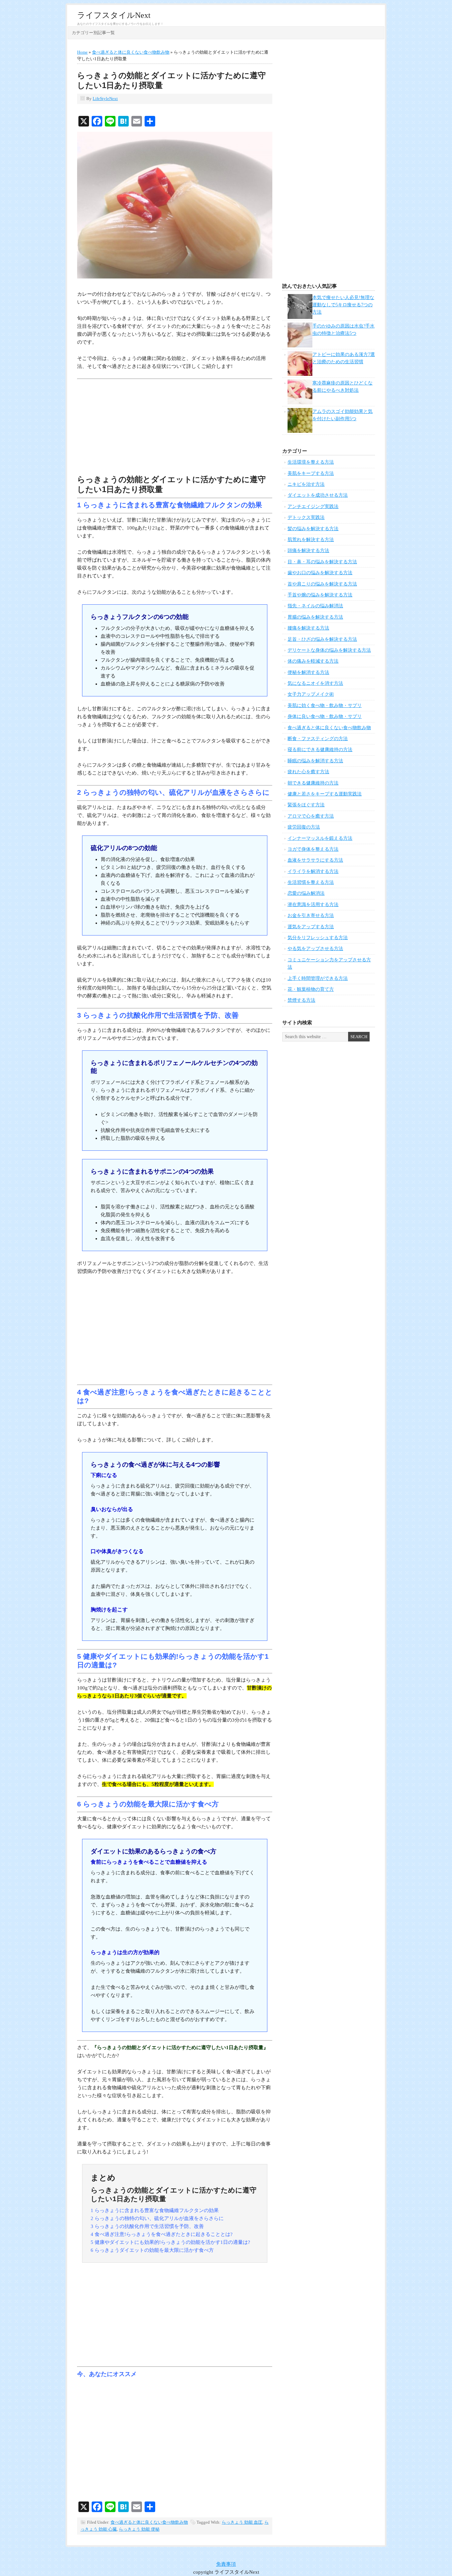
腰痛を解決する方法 (308, 628)
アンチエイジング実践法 (313, 506)
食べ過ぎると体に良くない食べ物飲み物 (149, 2522)
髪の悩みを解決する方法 (313, 529)
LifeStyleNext (105, 99)
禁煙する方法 (301, 1000)
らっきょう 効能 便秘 (139, 2529)
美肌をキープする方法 (311, 473)
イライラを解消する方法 (313, 871)
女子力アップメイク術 (311, 694)
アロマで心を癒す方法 (311, 816)
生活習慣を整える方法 (311, 882)
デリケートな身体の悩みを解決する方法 (329, 650)
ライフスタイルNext (114, 15)
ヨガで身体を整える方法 (313, 849)
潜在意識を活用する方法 (313, 905)
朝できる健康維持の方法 (313, 783)
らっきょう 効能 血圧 (242, 2522)
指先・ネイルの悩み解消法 (315, 606)
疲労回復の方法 (304, 827)
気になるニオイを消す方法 (315, 683)
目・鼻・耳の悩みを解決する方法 (322, 562)
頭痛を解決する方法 (308, 551)
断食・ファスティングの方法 (318, 739)
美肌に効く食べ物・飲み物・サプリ (325, 706)
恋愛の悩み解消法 (306, 893)
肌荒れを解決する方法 (311, 540)
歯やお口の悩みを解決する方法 (320, 573)
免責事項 (226, 2564)
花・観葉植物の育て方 (311, 989)
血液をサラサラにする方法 (315, 860)
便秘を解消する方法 (308, 672)
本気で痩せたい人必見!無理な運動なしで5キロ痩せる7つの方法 (343, 305)
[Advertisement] (175, 428)
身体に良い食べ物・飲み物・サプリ (325, 716)
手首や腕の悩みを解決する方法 (320, 595)
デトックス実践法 (306, 517)
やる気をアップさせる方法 (315, 949)
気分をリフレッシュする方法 (318, 938)
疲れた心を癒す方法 (308, 772)
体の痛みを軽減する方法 (313, 661)
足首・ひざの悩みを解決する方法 (322, 639)
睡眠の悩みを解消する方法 (315, 761)
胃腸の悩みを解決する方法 (315, 617)
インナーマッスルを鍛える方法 (320, 838)
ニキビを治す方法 (306, 484)
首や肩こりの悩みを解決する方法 (322, 584)
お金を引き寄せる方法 (311, 915)
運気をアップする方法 (311, 927)
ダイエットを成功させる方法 (318, 495)
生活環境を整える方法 (311, 462)
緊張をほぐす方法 (306, 805)
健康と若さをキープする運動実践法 (325, 794)
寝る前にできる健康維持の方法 (320, 750)
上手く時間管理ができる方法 (318, 978)
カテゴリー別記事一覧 (93, 33)
